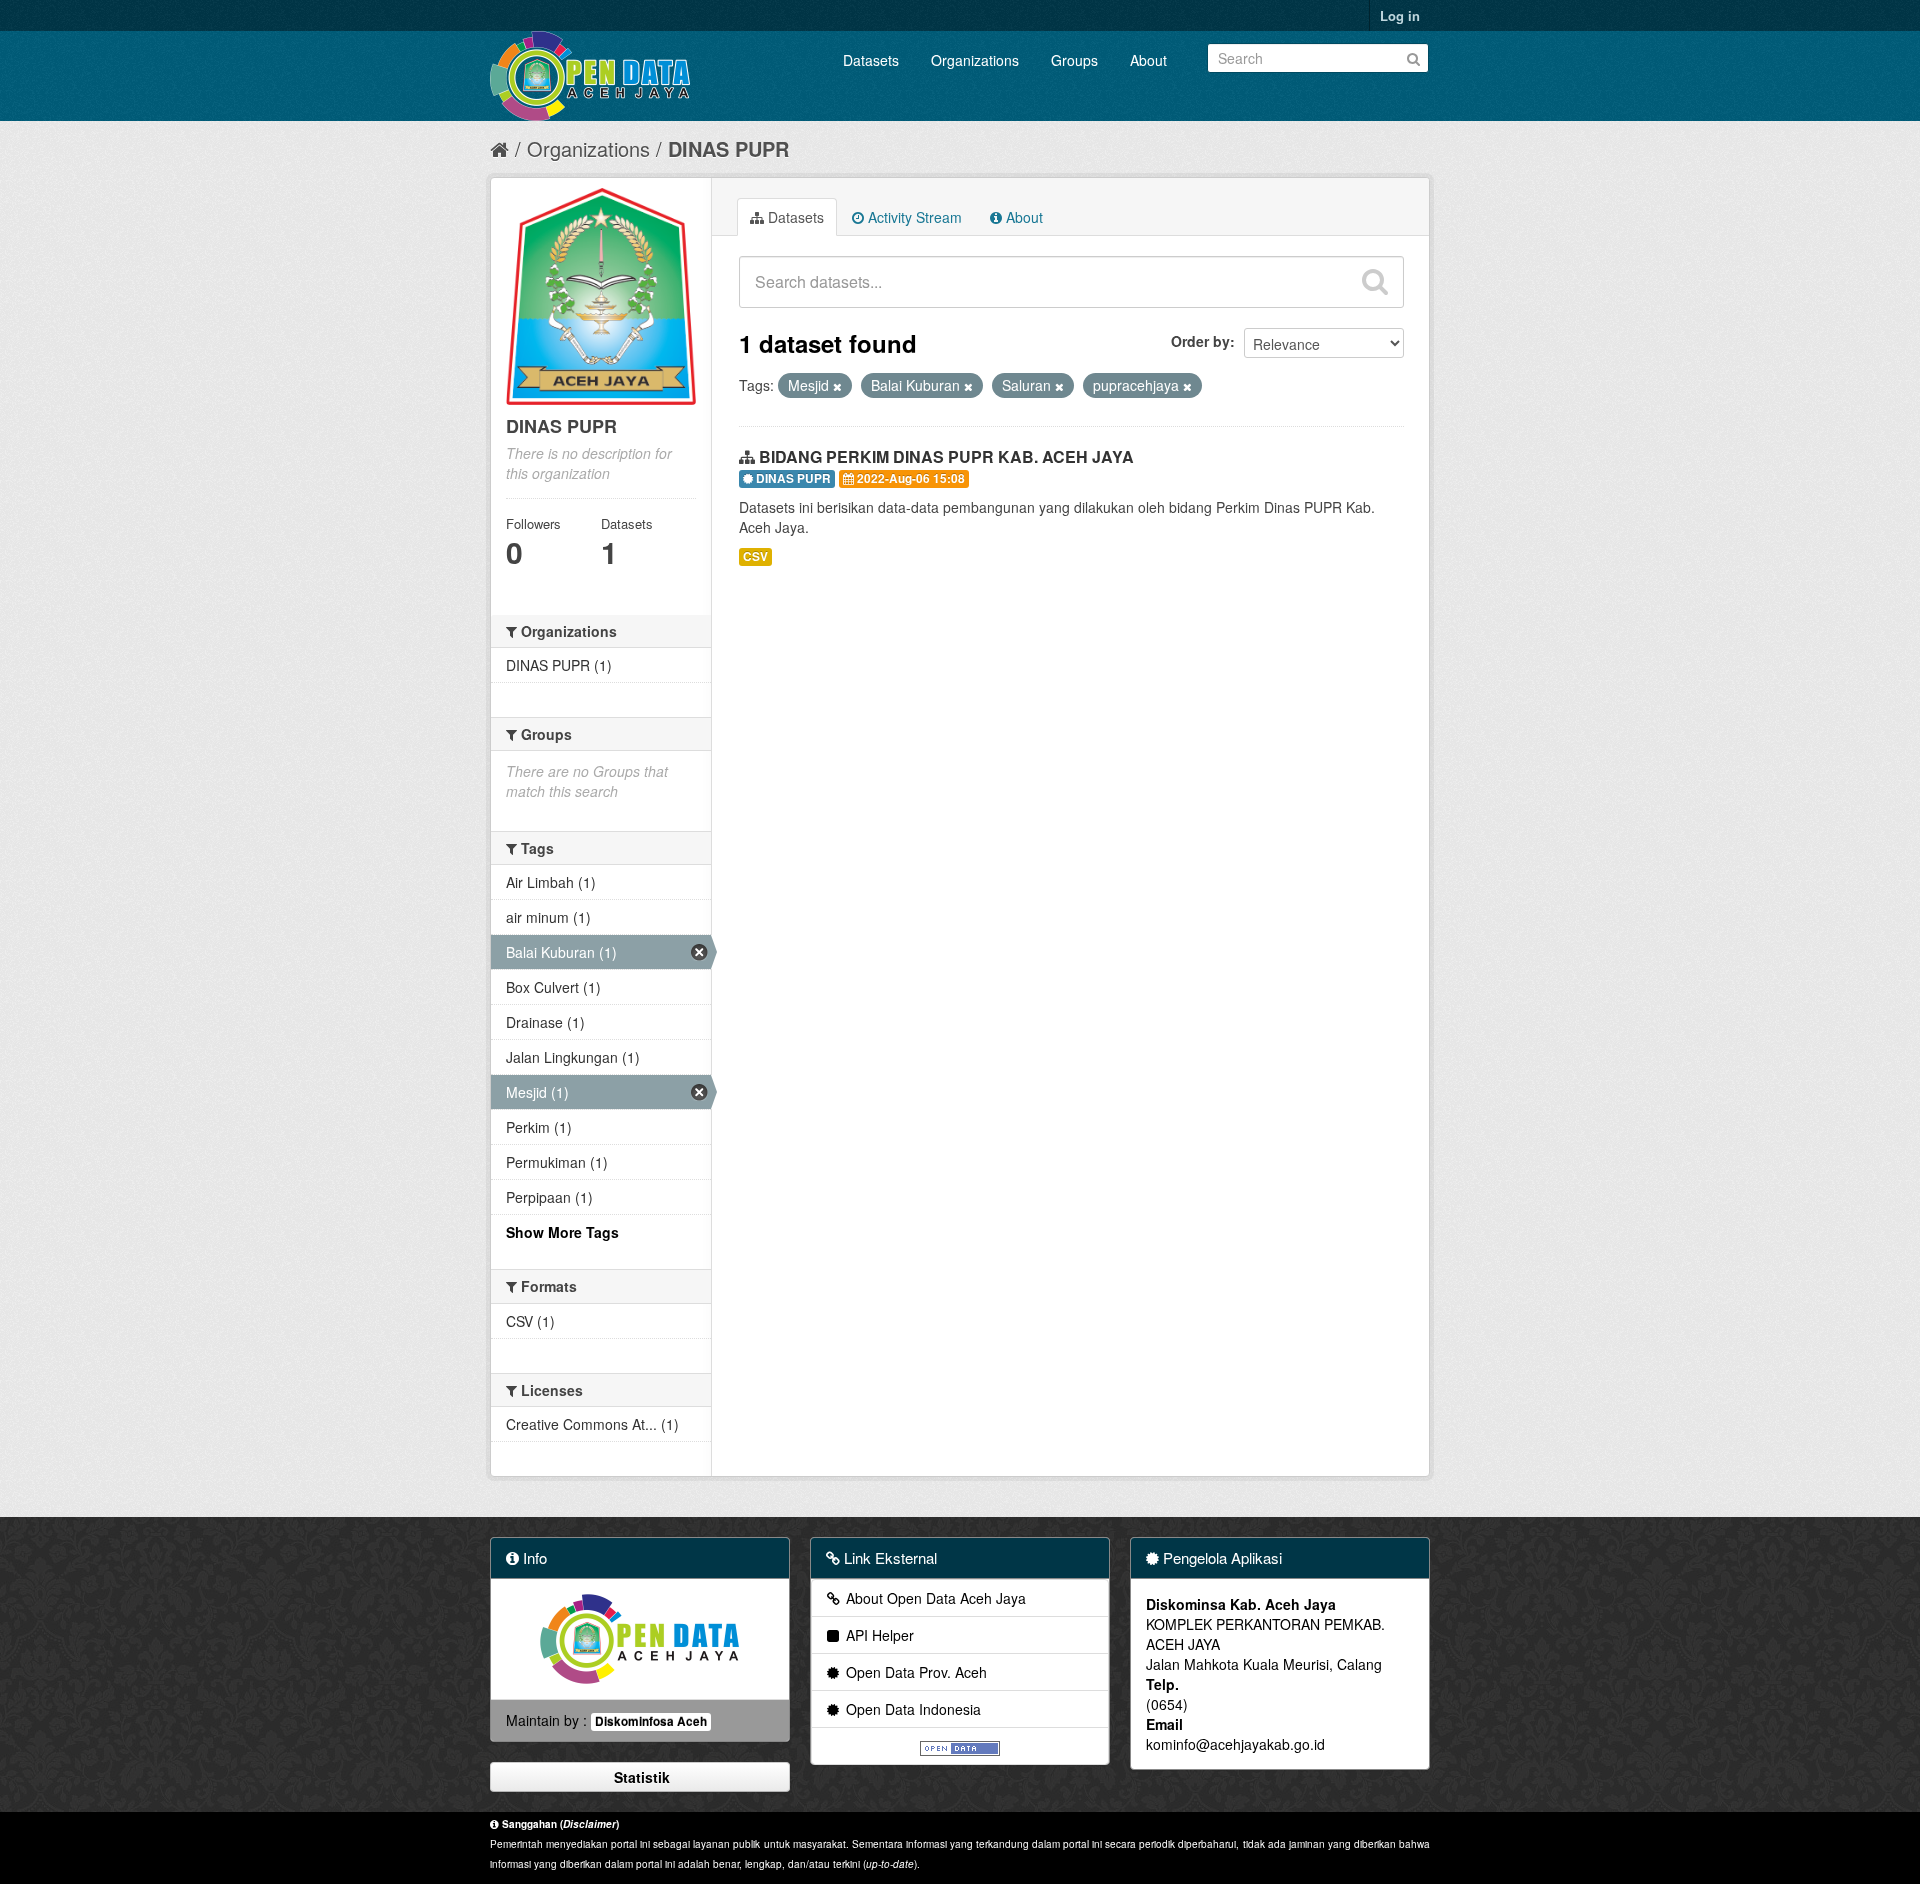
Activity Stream (913, 217)
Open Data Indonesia (911, 1709)
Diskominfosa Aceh (651, 1721)
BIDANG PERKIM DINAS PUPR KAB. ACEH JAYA (946, 456)
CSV (755, 556)
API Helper (878, 1635)
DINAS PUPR (728, 148)
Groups (1074, 60)
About (1148, 60)
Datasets (871, 60)
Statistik (640, 1777)
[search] (1375, 282)
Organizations (975, 60)
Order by (1200, 341)
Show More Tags (562, 1232)
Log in (1400, 15)
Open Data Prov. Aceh (914, 1672)
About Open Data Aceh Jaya (934, 1598)
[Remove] (837, 386)
